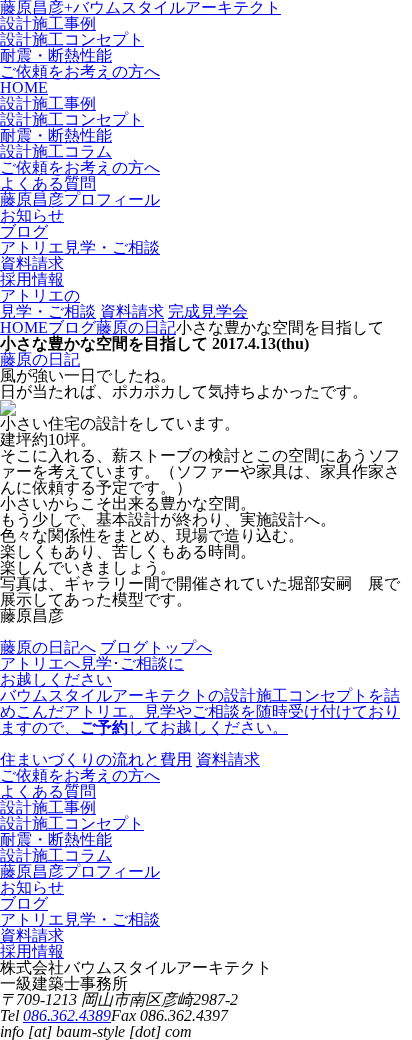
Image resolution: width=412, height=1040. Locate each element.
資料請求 (132, 311)
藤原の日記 (40, 359)
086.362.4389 (67, 1015)
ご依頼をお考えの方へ (80, 71)
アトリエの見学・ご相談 (48, 303)
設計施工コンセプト (72, 39)
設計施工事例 (48, 23)
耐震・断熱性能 (56, 55)
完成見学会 (208, 311)
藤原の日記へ (48, 647)
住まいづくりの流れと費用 (96, 759)
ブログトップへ (156, 647)
